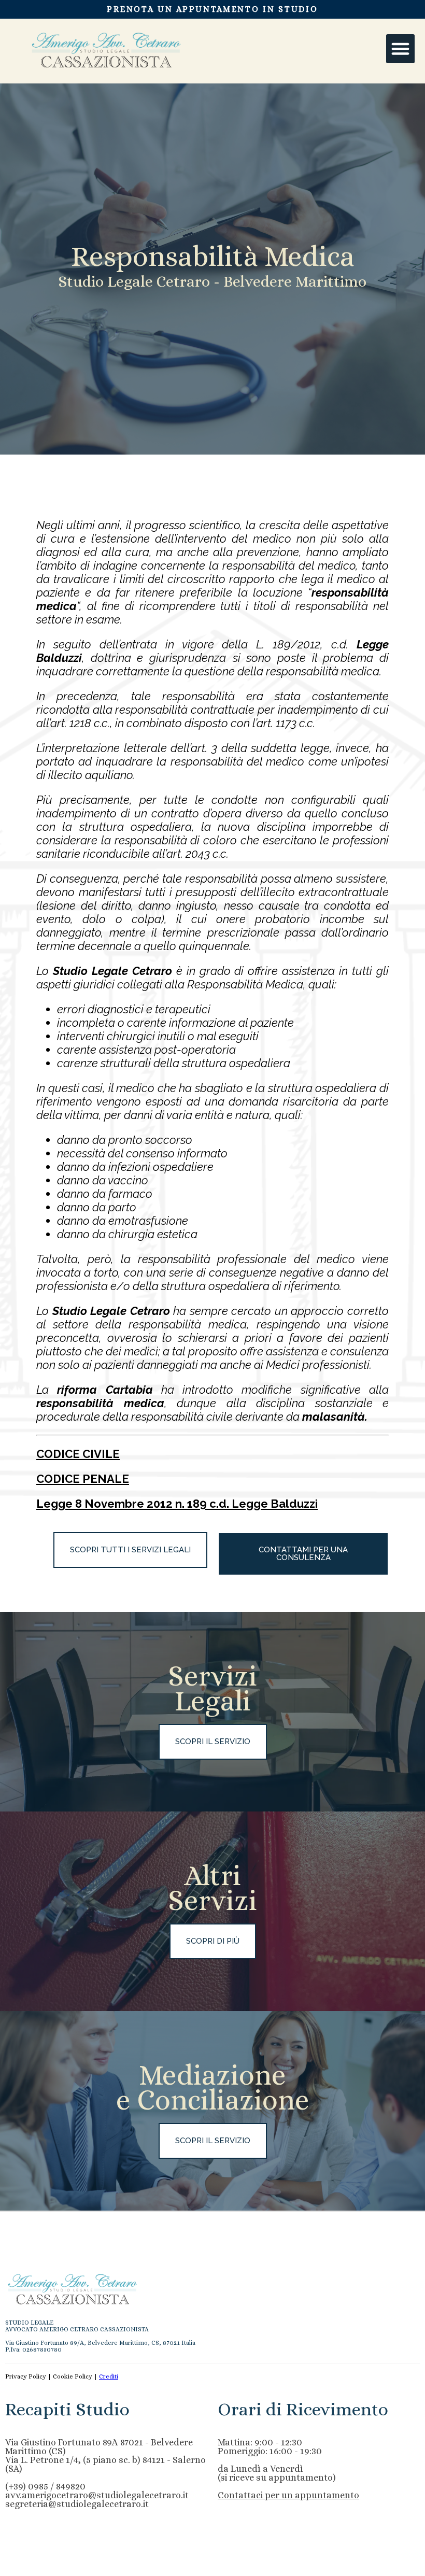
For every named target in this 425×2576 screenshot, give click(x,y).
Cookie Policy (73, 2376)
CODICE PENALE (83, 1479)
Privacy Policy (26, 2376)
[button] (401, 49)
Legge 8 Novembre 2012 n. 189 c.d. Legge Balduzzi (177, 1504)
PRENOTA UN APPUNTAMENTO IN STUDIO (212, 9)
